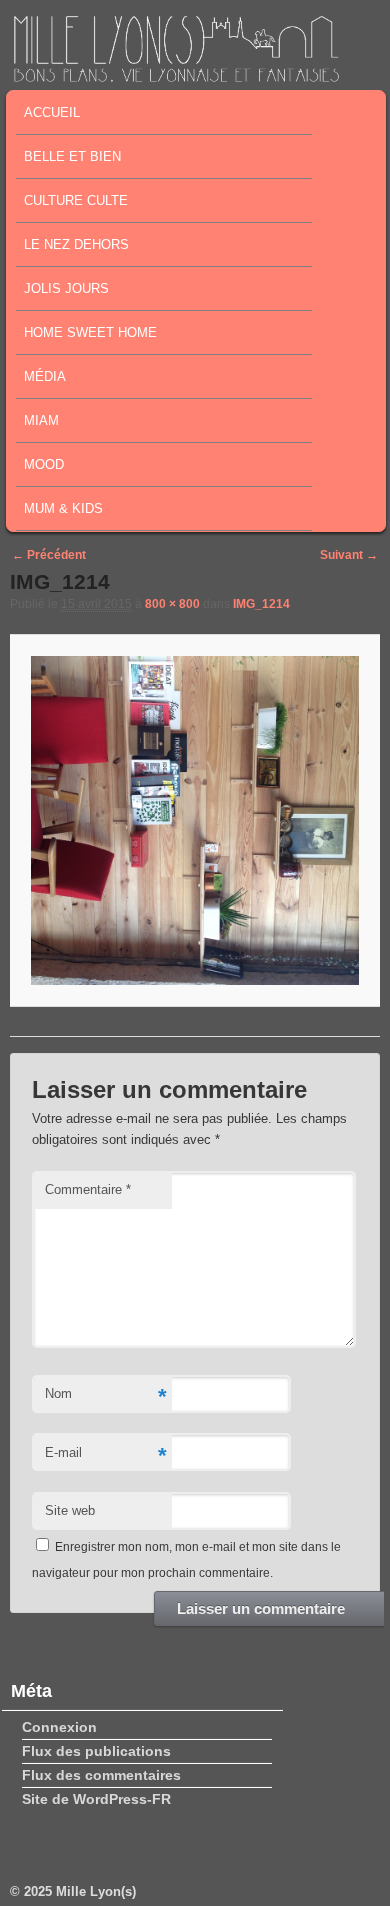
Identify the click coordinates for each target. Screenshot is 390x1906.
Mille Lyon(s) (96, 1891)
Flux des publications (96, 1751)
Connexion (59, 1727)
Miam (41, 420)
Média (45, 376)
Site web (70, 1510)
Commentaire (88, 1189)
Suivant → (349, 555)
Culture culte (76, 200)
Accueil (52, 112)
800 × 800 (172, 604)
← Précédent (49, 555)
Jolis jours (66, 288)
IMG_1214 (261, 604)
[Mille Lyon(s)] (176, 76)
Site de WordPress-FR (96, 1799)
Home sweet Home (90, 332)
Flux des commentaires (101, 1775)
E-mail (106, 1455)
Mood (44, 464)
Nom (106, 1396)
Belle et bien (72, 156)
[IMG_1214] (195, 820)
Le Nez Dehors (76, 244)
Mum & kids (63, 508)
